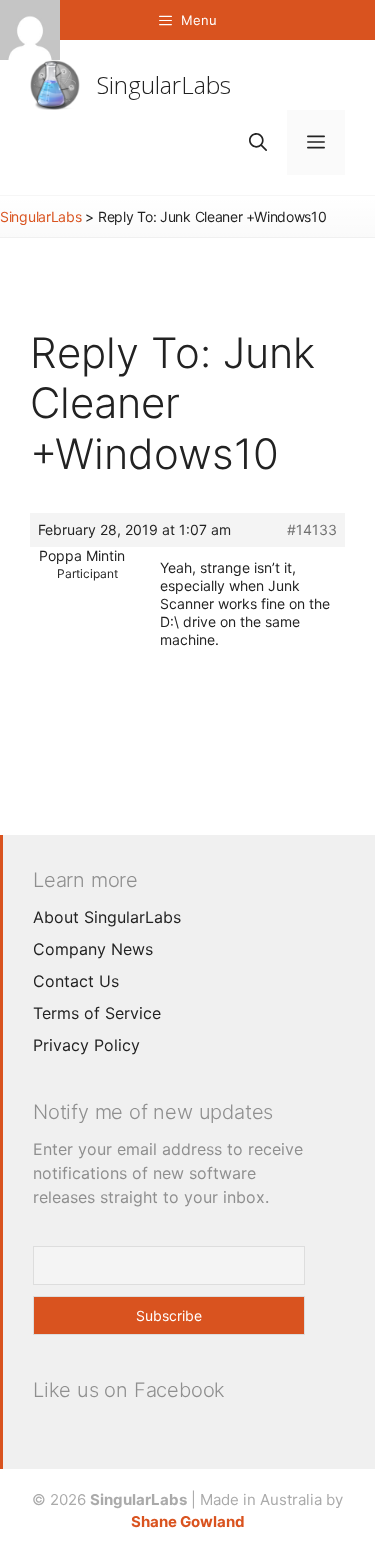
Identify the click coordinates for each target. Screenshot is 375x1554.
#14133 (312, 529)
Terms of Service (97, 1013)
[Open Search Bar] (258, 142)
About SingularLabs (107, 917)
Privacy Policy (86, 1045)
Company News (93, 949)
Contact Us (76, 981)
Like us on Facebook (129, 1390)
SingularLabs (164, 84)
